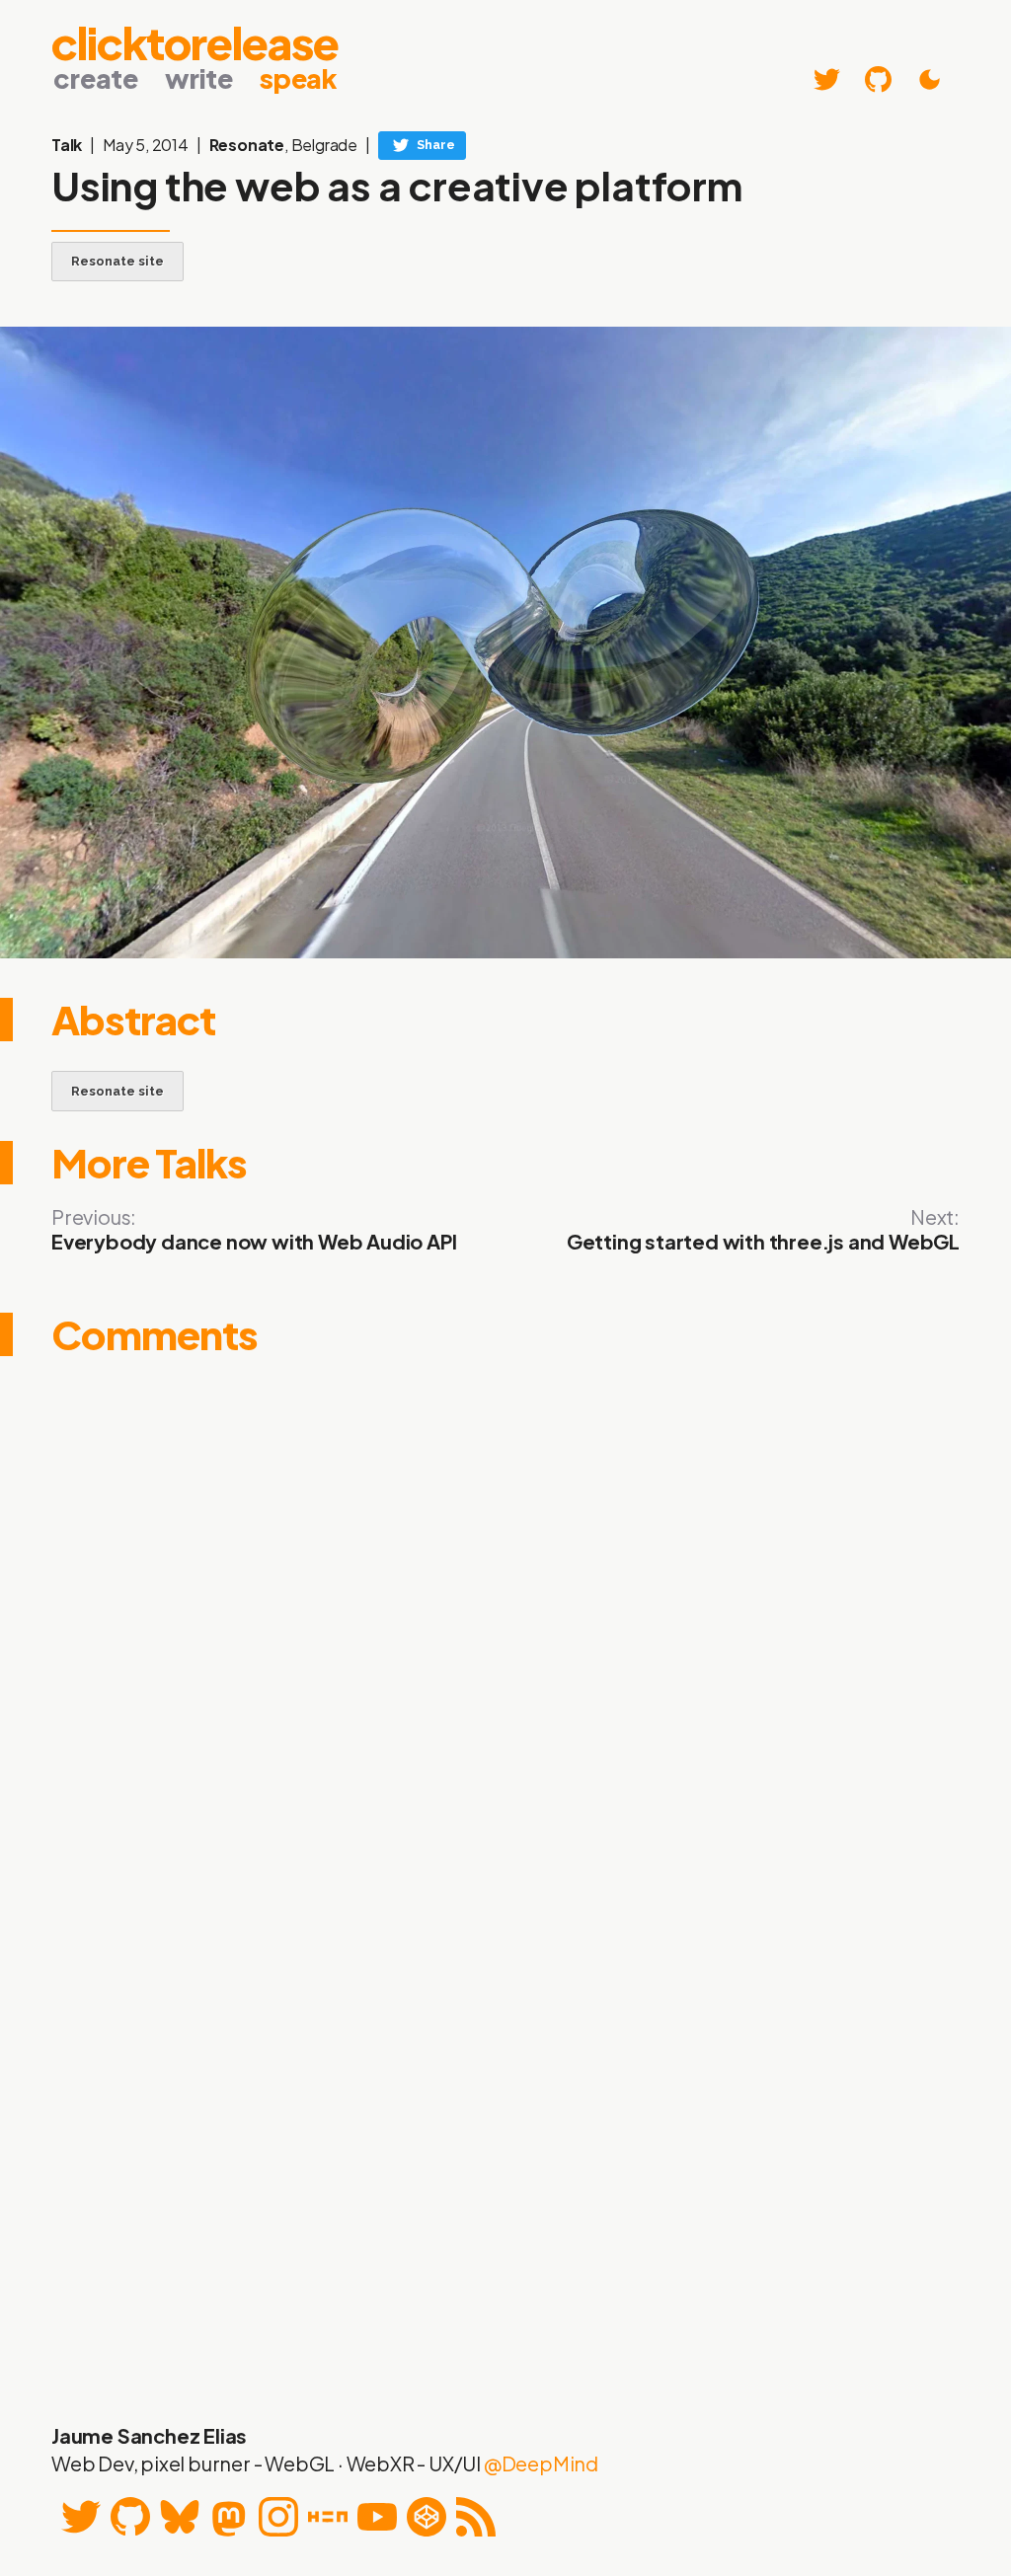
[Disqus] (505, 1623)
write (199, 78)
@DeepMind (541, 2463)
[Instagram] (278, 2517)
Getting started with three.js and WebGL (763, 1241)
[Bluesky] (180, 2517)
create (96, 78)
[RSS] (476, 2517)
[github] (878, 79)
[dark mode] (930, 79)
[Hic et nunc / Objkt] (328, 2517)
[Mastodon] (229, 2517)
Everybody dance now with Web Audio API (254, 1241)
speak (298, 78)
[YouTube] (377, 2517)
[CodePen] (427, 2517)
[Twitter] (81, 2517)
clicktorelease (195, 39)
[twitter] (827, 79)
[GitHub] (130, 2517)
